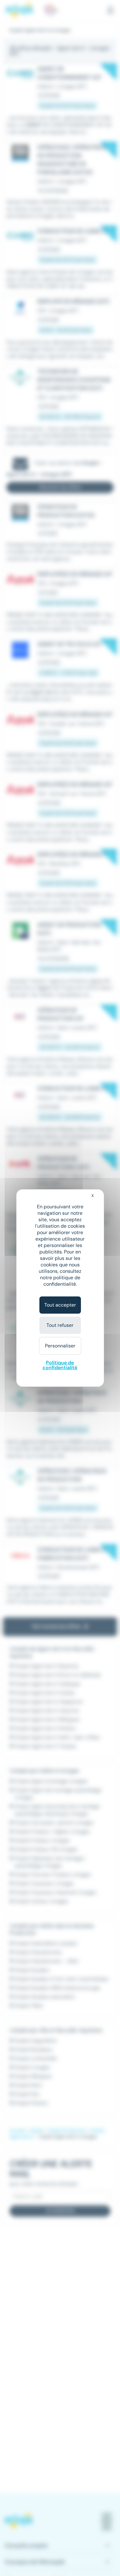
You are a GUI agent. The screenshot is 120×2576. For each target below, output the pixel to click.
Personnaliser (60, 1346)
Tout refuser (60, 1325)
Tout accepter (60, 1305)
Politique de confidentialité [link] (60, 1365)
